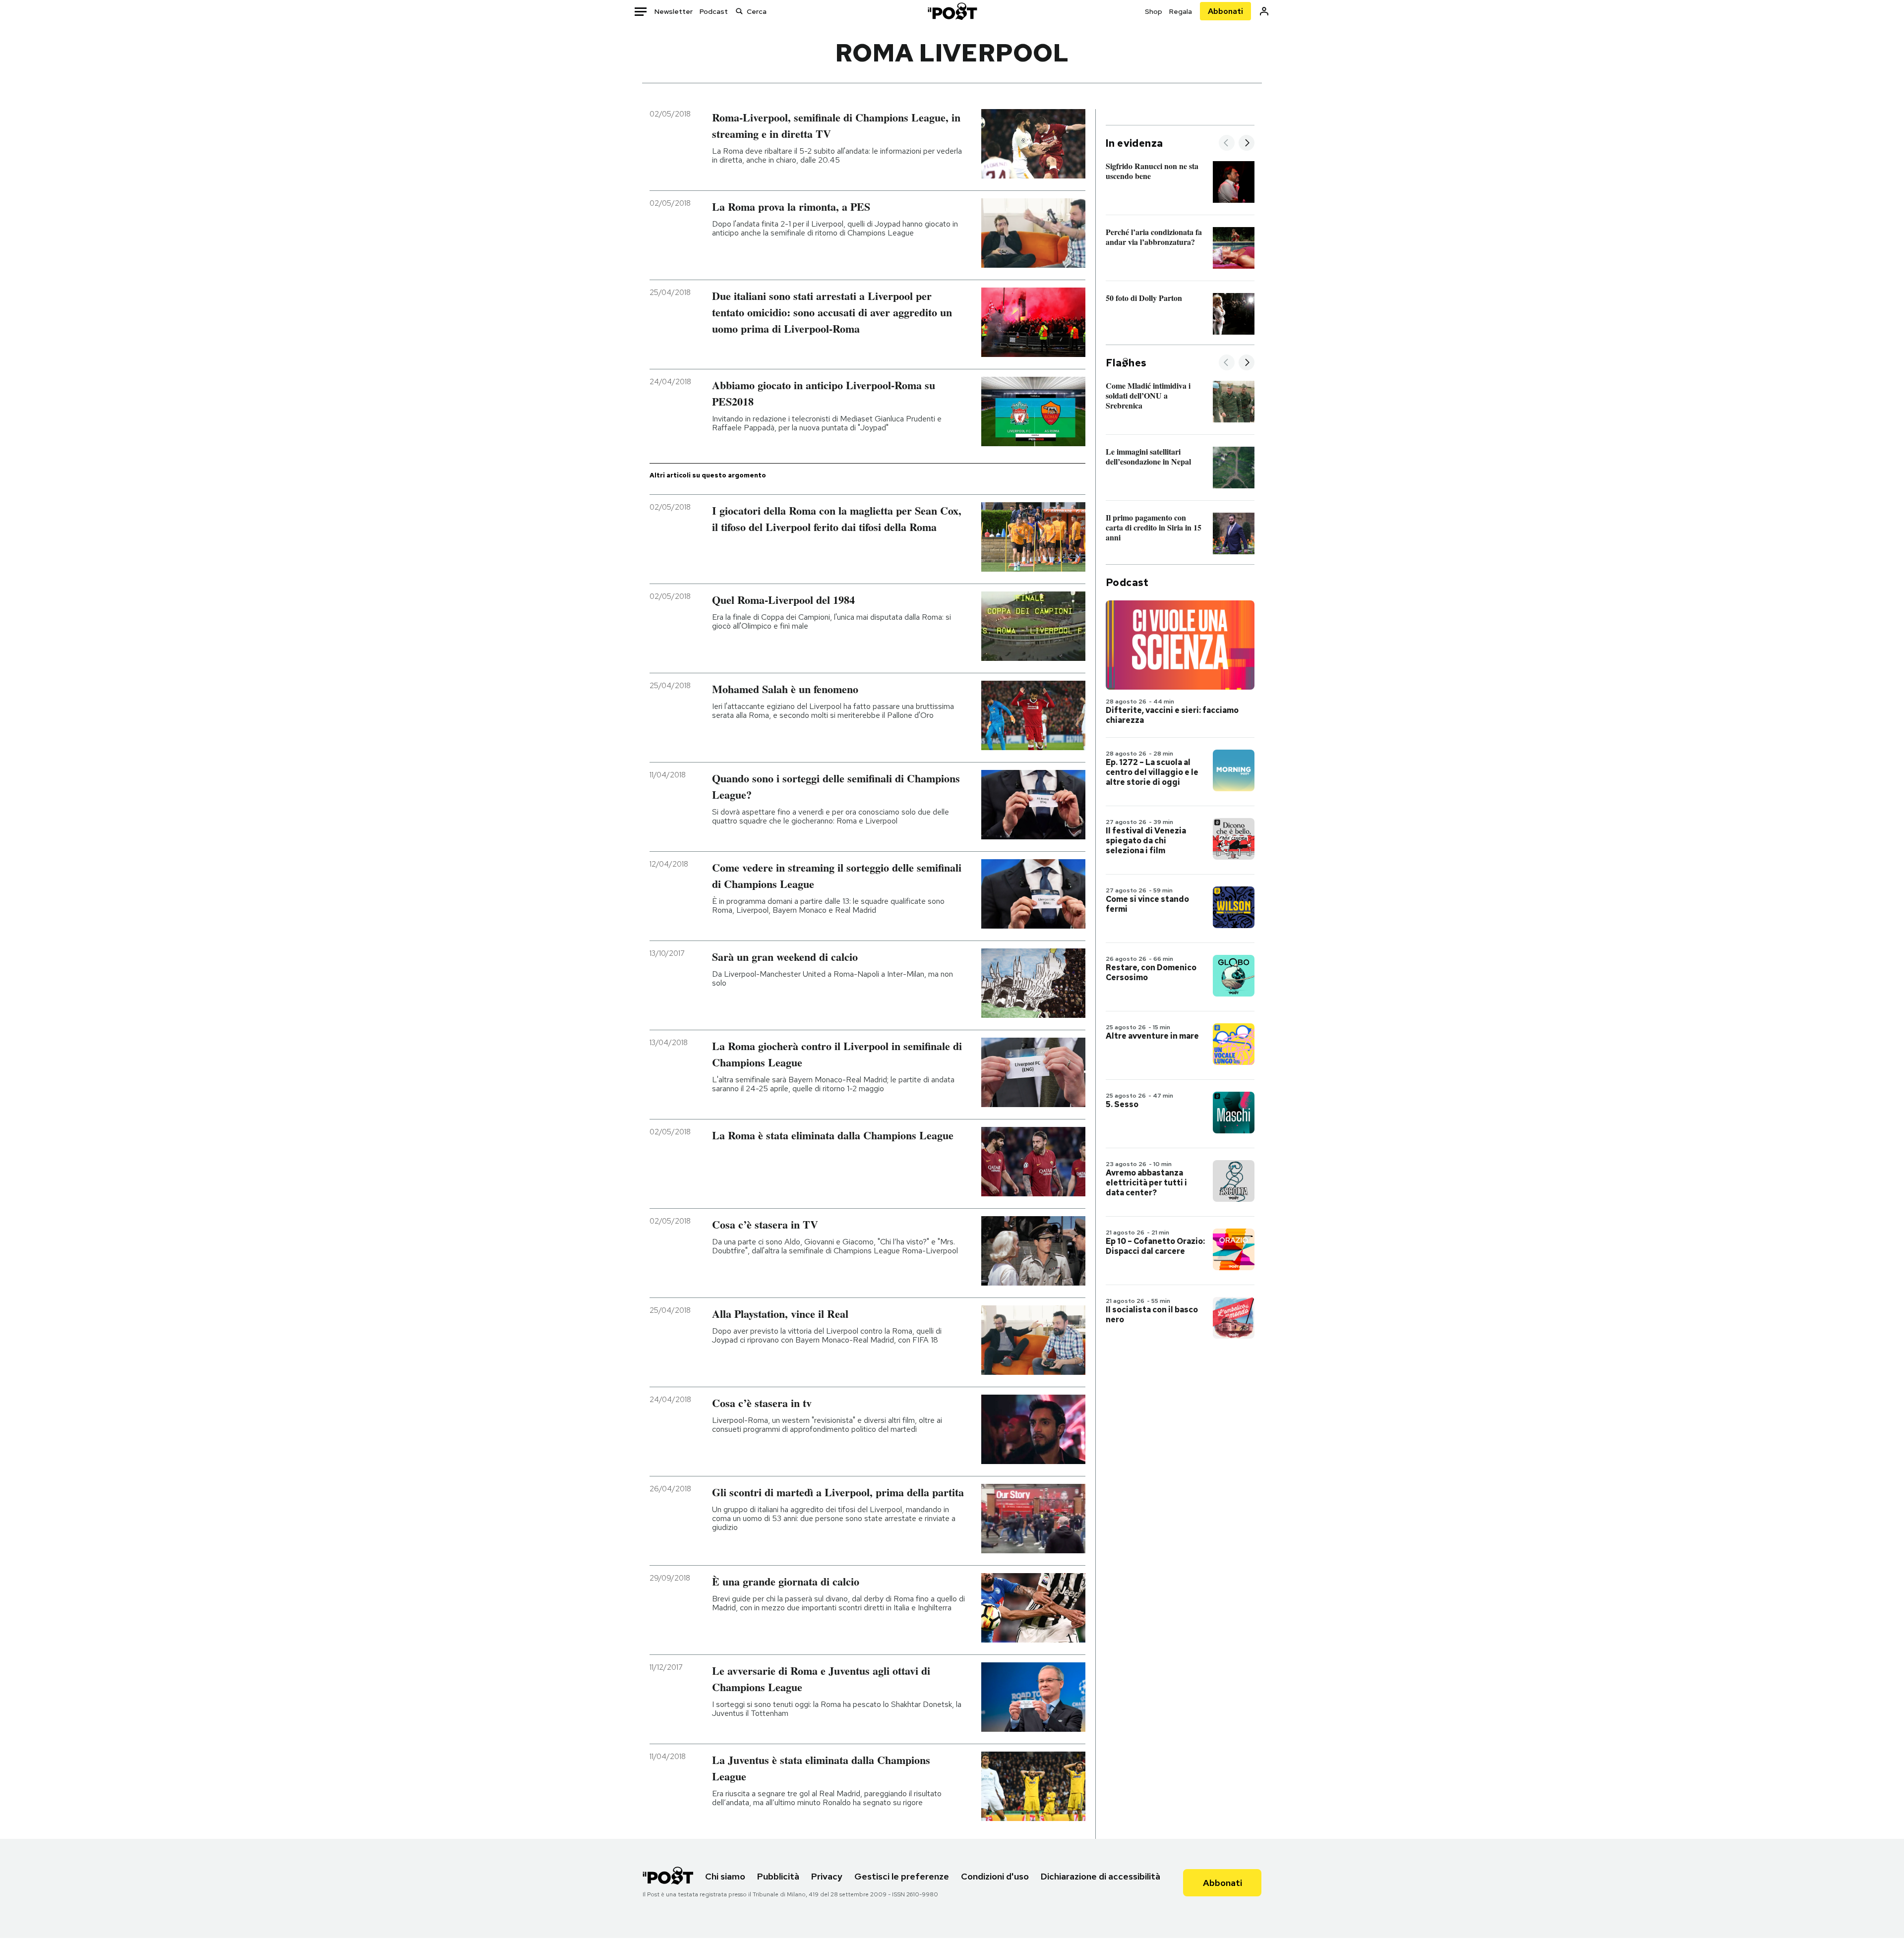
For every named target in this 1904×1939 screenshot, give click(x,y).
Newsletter (674, 11)
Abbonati (1225, 11)
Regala (1181, 11)
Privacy (827, 1876)
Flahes (1126, 363)
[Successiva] (1247, 144)
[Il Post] (952, 11)
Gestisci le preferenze (902, 1876)
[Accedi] (1264, 11)
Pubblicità (778, 1876)
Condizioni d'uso (995, 1876)
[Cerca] (739, 11)
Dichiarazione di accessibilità (1101, 1876)
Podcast (714, 11)
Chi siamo (725, 1876)
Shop (1154, 11)
